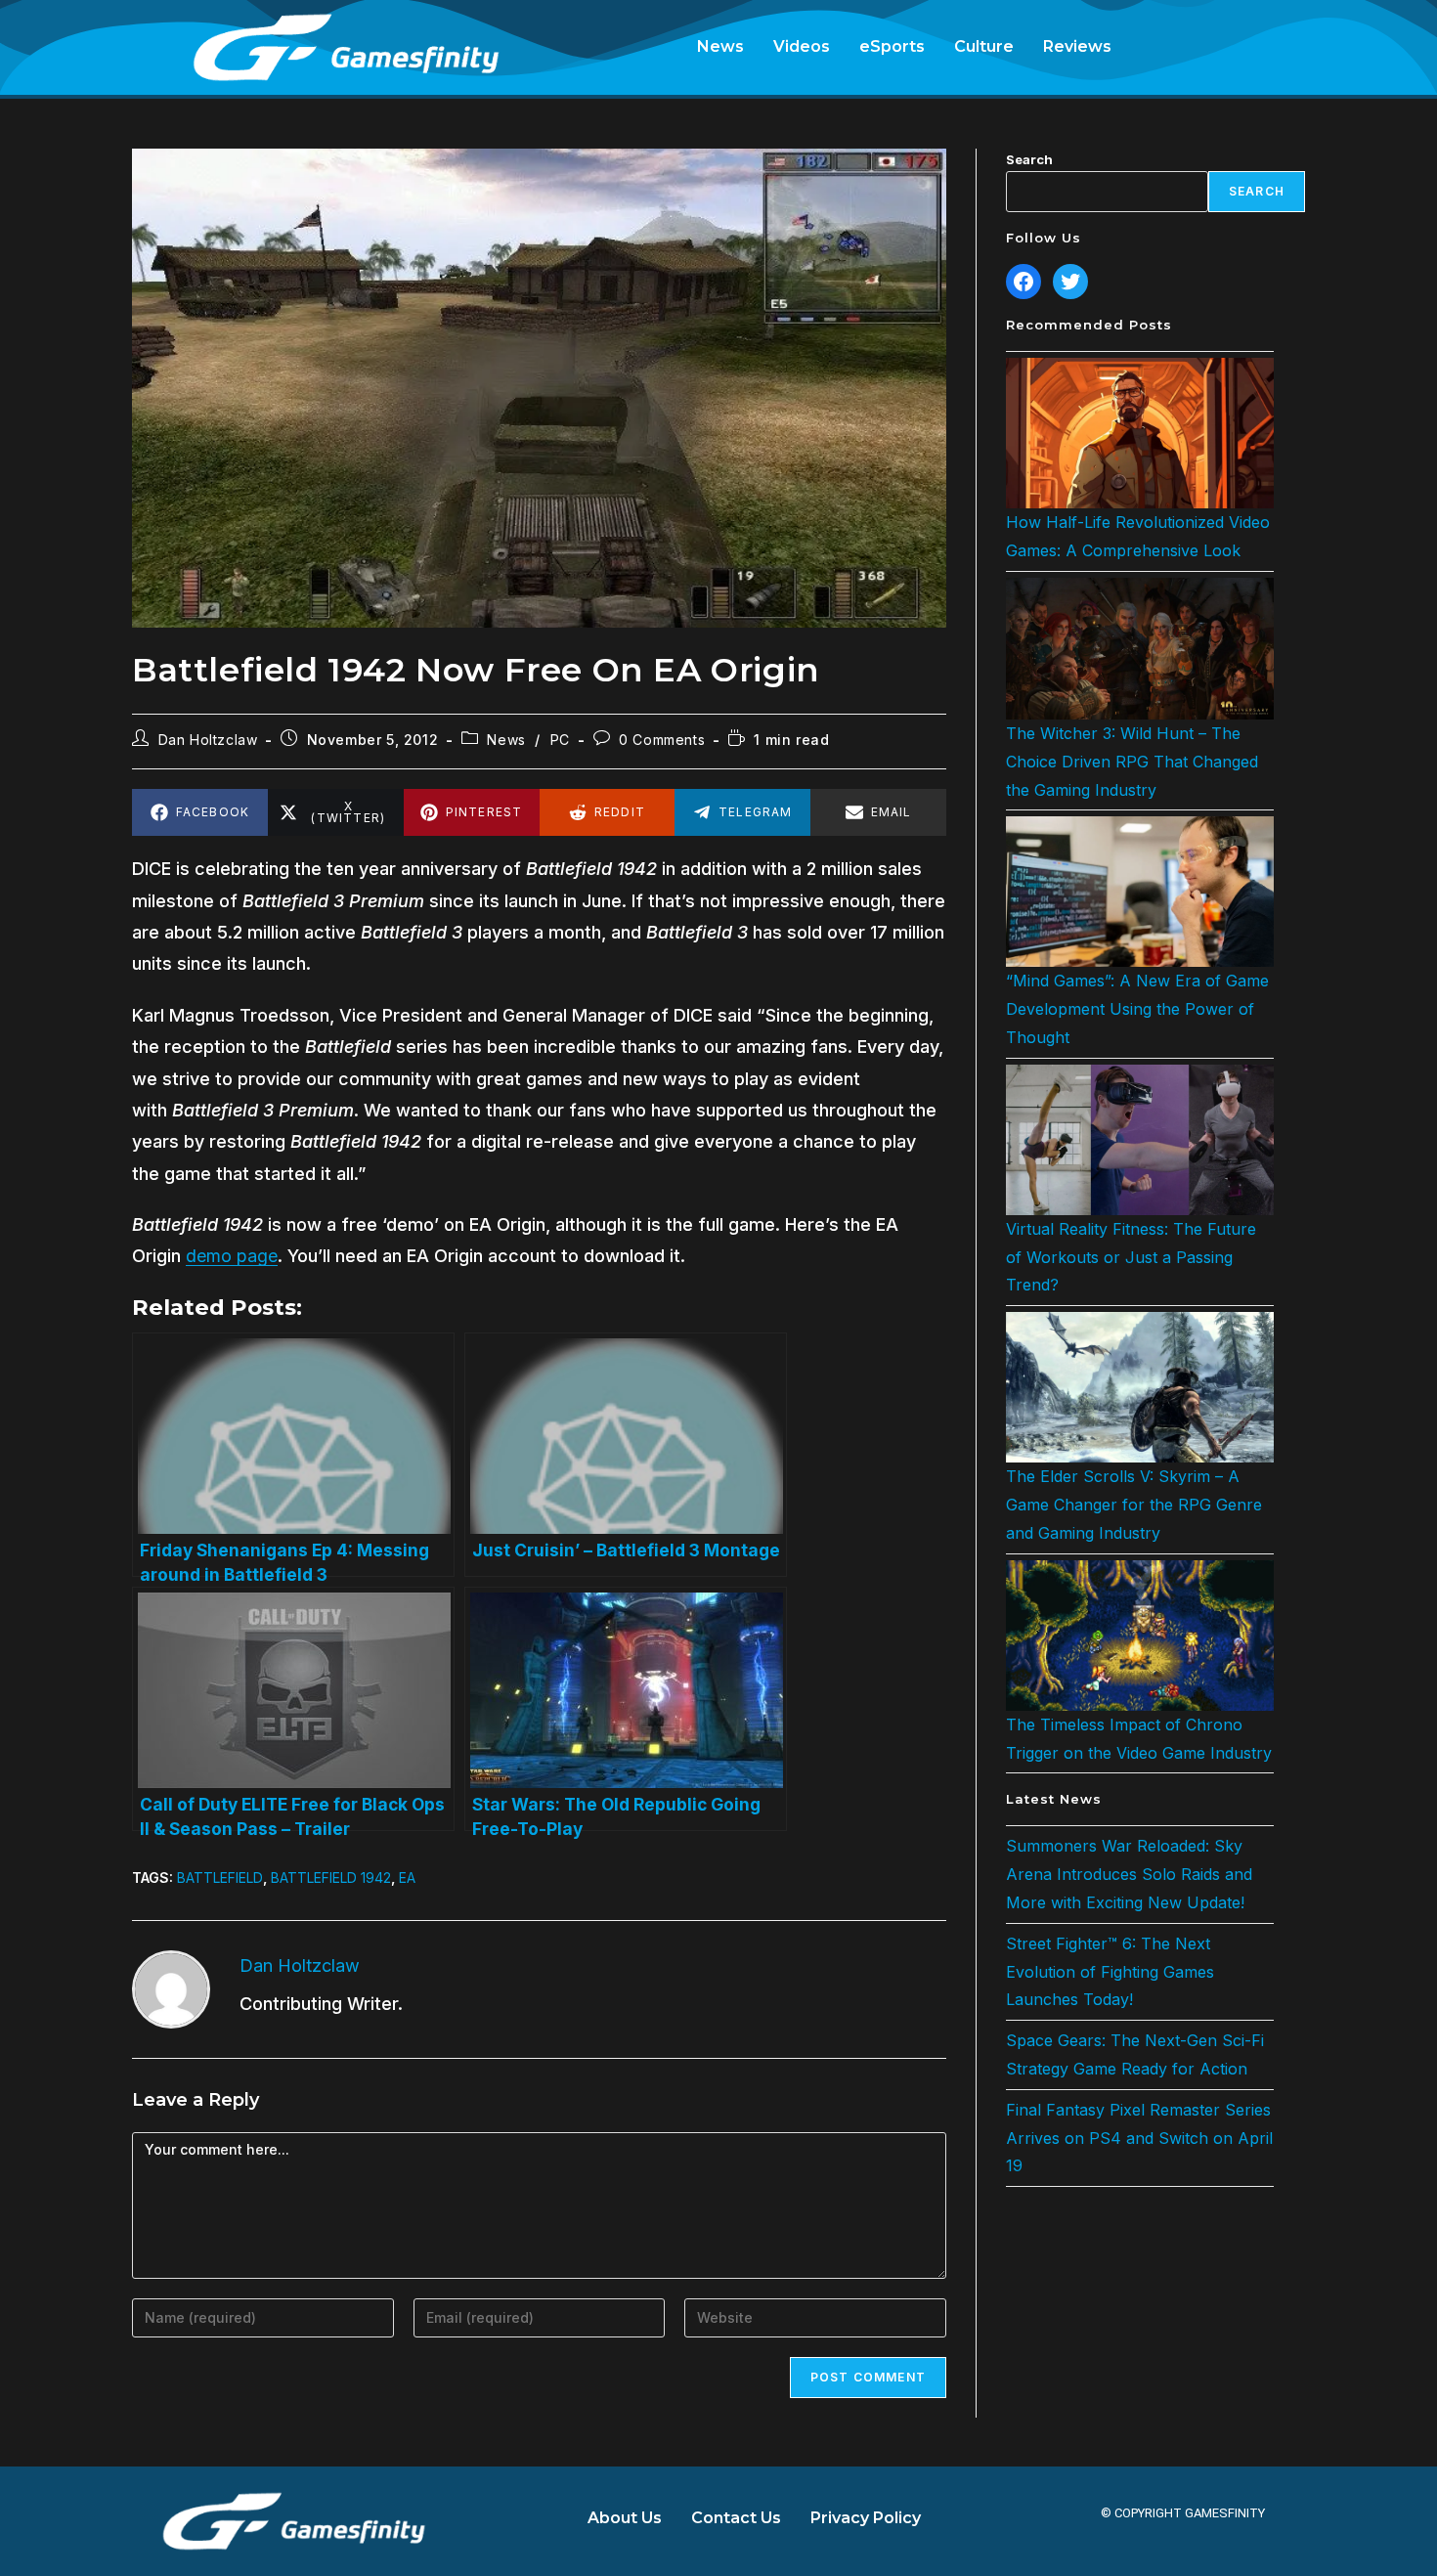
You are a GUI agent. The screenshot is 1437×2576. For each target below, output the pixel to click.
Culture (984, 46)
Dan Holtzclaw (208, 740)
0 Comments (662, 740)
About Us (625, 2518)
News (720, 46)
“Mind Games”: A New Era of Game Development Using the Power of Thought (1137, 1009)
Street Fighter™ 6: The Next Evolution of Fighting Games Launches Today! (1110, 1972)
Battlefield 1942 (331, 1877)
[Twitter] (1070, 282)
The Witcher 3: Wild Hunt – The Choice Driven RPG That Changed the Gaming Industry (1132, 762)
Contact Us (736, 2518)
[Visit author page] (171, 1987)
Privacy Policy (866, 2518)
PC (560, 740)
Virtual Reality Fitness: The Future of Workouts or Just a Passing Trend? (1131, 1257)
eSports (892, 46)
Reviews (1077, 46)
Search (1029, 159)
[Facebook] (1023, 282)
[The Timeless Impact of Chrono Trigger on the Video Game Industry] (1140, 1636)
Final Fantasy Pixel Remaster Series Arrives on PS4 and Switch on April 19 (1139, 2138)
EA (407, 1877)
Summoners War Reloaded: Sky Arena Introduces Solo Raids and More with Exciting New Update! (1129, 1874)
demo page (232, 1256)
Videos (802, 46)
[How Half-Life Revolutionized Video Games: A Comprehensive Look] (1140, 433)
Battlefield (220, 1877)
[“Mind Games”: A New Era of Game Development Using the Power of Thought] (1140, 892)
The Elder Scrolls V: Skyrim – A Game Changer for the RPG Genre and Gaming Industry (1134, 1505)
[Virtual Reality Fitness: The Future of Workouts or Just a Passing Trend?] (1140, 1140)
